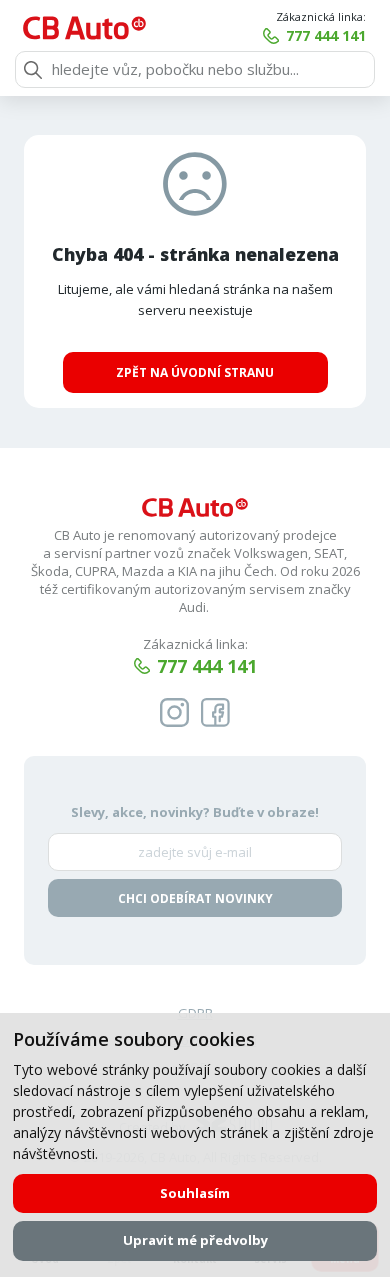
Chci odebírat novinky (195, 898)
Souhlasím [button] (195, 1193)
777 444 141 (326, 35)
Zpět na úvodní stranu (195, 372)
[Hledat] (33, 70)
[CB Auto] (84, 28)
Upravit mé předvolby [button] (195, 1240)
